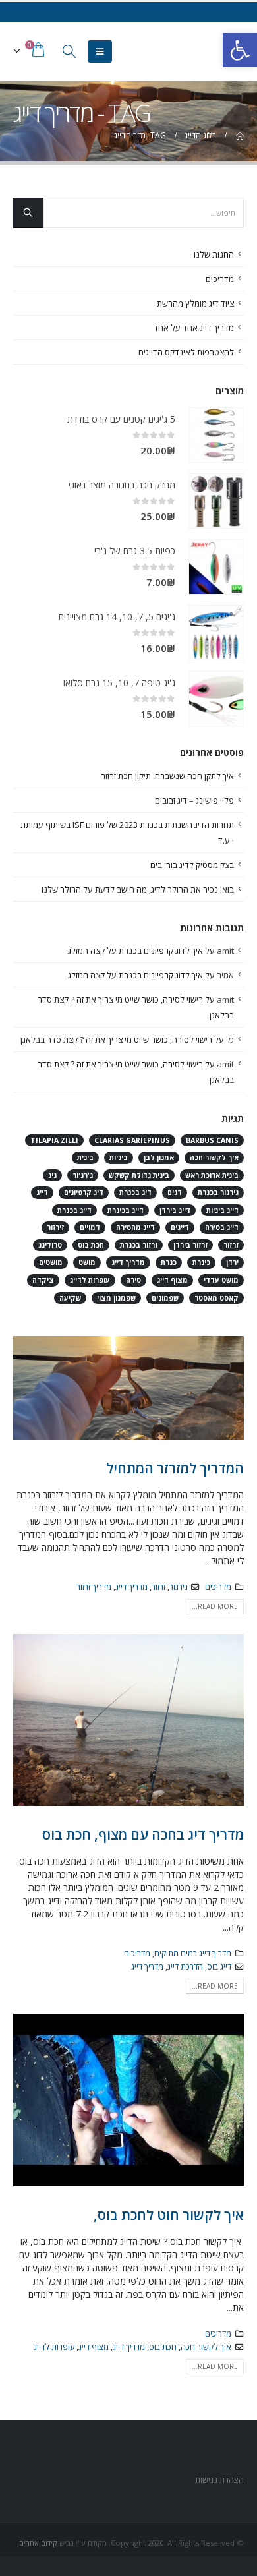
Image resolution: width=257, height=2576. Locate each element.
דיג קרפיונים (84, 1192)
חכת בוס (163, 2347)
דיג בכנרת (135, 1192)
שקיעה (70, 1298)
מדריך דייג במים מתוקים (193, 1953)
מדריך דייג (131, 1587)
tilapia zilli (54, 1140)
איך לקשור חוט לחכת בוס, (169, 2215)
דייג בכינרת (126, 1210)
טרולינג (50, 1245)
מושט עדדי (221, 1280)
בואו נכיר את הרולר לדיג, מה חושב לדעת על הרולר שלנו (138, 889)
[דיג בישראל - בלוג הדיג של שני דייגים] (218, 51)
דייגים (180, 1227)
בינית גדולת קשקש (139, 1175)
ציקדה (43, 1280)
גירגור (179, 1587)
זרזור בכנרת (139, 1245)
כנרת (169, 1262)
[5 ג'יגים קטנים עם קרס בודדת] (216, 435)
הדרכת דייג (185, 1967)
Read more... (215, 1606)
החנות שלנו (214, 254)
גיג (52, 1175)
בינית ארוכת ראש (212, 1175)
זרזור (158, 1587)
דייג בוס (219, 1967)
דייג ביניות (222, 1210)
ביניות (119, 1157)
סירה (133, 1280)
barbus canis (212, 1140)
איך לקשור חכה (206, 2347)
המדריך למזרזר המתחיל (175, 1468)
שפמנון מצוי (116, 1298)
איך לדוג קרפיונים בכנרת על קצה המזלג (135, 951)
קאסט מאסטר (216, 1298)
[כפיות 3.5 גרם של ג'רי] (216, 567)
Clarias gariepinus (132, 1140)
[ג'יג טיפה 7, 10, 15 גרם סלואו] (216, 699)
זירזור (55, 1227)
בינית (85, 1157)
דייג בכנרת (74, 1210)
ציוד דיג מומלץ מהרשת (195, 303)
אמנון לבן (159, 1157)
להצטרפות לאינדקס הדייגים (186, 352)
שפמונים (165, 1298)
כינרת (201, 1262)
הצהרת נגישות (218, 2480)
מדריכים (218, 1587)
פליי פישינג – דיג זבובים (194, 800)
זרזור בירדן (190, 1245)
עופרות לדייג (54, 2347)
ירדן (232, 1262)
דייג (42, 1192)
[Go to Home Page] (239, 136)
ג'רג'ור (83, 1175)
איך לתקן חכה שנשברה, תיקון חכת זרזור (167, 776)
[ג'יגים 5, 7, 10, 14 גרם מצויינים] (216, 633)
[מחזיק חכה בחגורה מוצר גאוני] (216, 501)
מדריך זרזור (94, 1587)
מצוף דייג (94, 2347)
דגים (175, 1192)
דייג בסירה (222, 1227)
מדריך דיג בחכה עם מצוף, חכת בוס (143, 1834)
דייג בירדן (175, 1210)
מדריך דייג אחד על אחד (194, 328)
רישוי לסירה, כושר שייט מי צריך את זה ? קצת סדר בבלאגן (116, 1039)
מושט (87, 1262)
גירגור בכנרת (218, 1192)
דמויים (90, 1227)
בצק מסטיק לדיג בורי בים (192, 865)
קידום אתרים (38, 2543)
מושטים (51, 1262)
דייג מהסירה (135, 1227)
